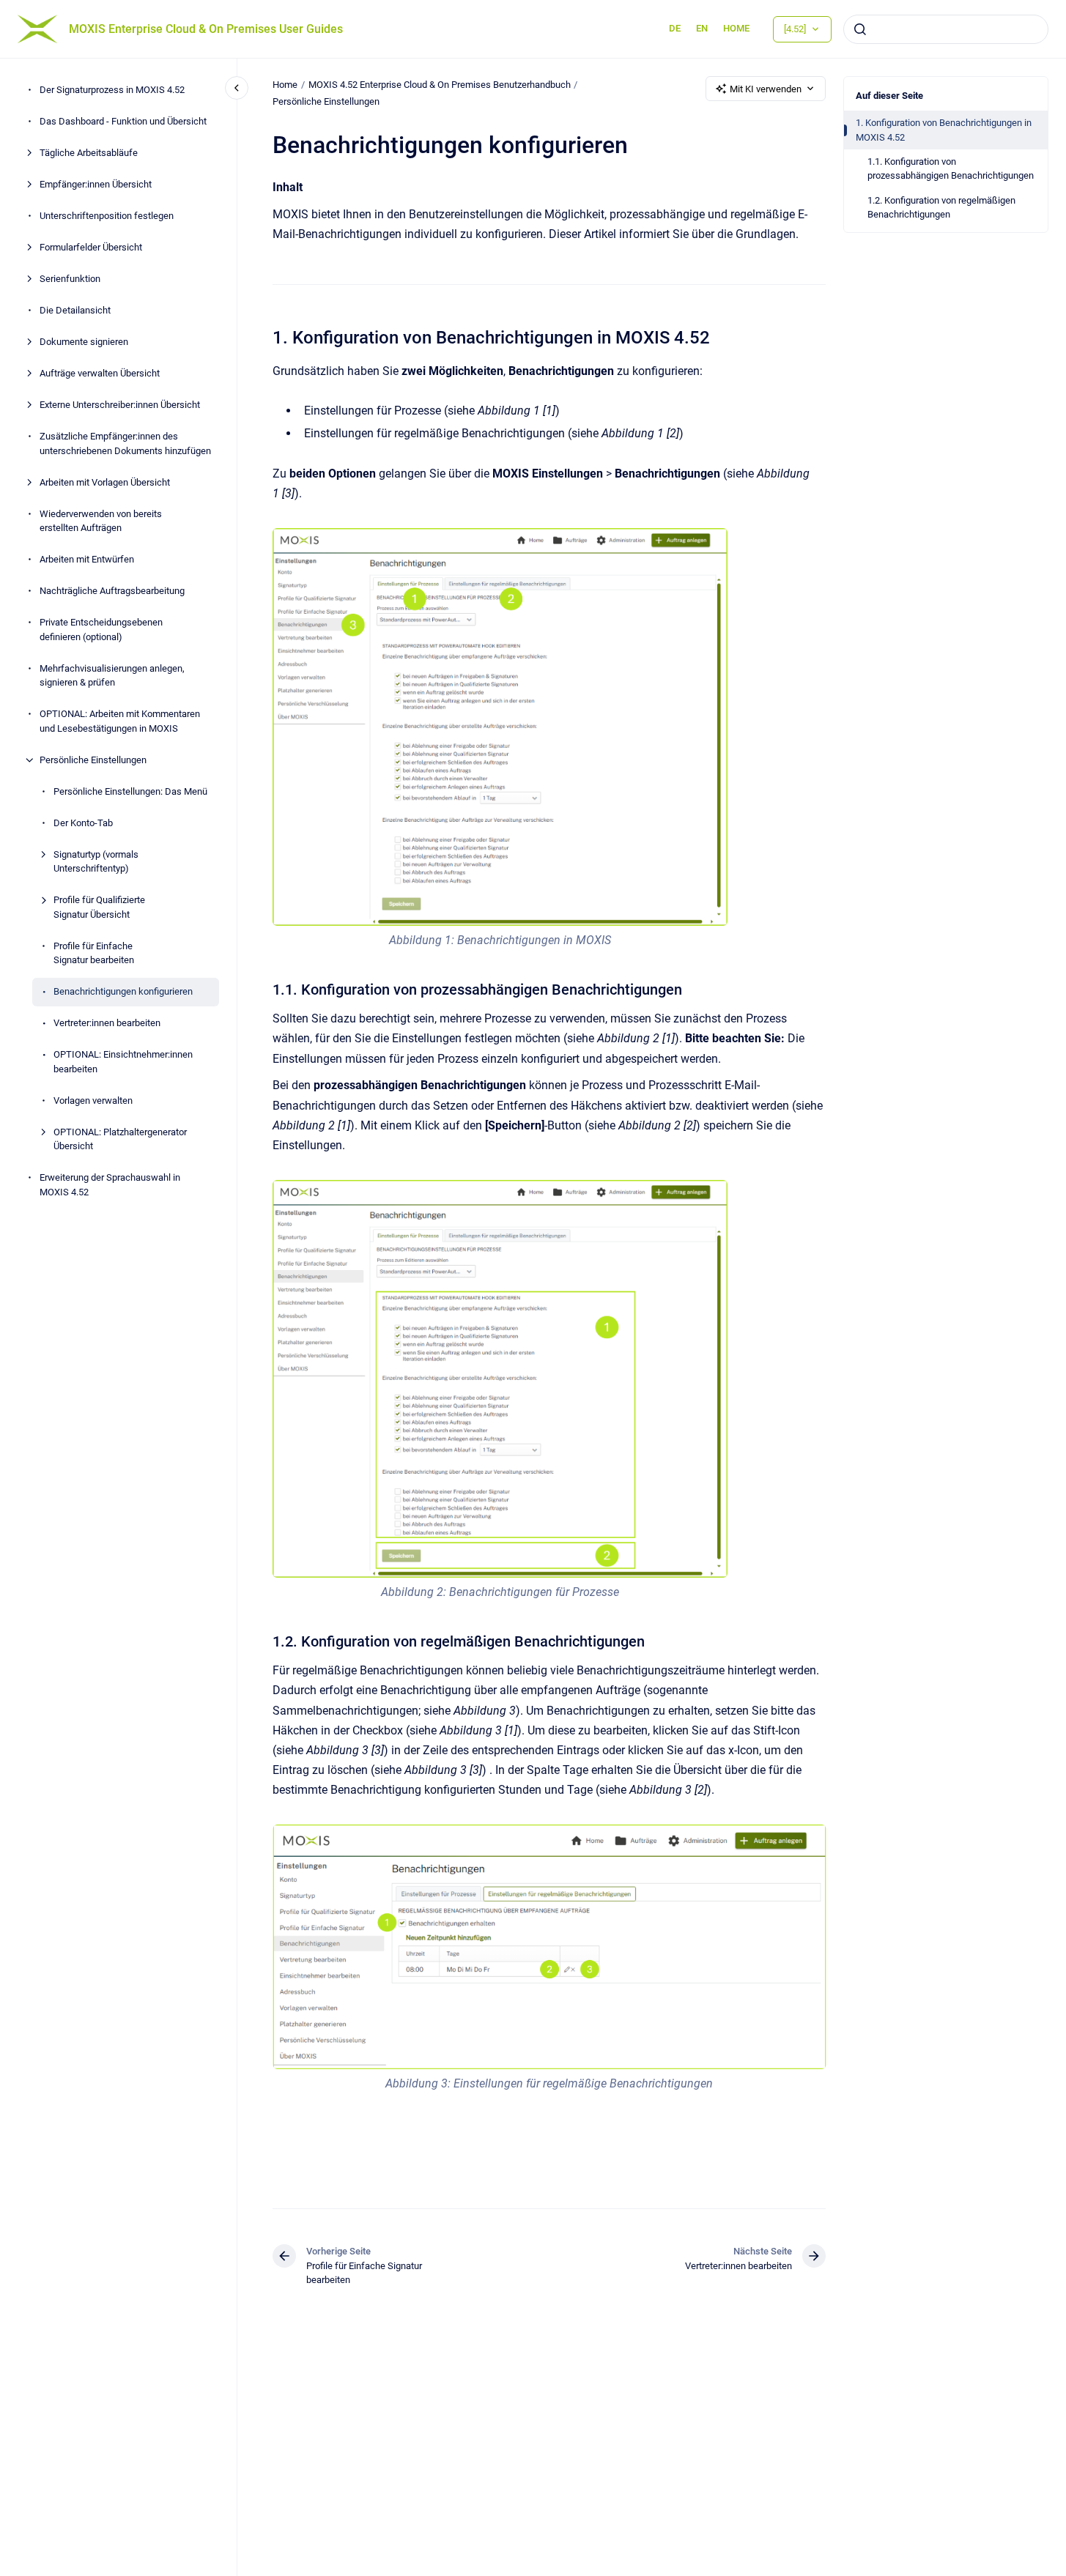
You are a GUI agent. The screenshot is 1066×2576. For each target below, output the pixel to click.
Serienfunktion (70, 279)
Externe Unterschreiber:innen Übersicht (120, 405)
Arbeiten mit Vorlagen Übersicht (105, 482)
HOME (736, 28)
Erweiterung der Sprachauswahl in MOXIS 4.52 (110, 1185)
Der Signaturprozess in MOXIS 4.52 (112, 90)
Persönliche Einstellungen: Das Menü (130, 791)
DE (675, 28)
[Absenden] (860, 29)
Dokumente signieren (84, 342)
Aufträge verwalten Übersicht (100, 374)
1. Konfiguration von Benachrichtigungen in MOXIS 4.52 (944, 130)
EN (702, 28)
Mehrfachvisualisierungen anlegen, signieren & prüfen (112, 676)
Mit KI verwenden (766, 89)
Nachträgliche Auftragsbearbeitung (112, 591)
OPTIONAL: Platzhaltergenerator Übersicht (120, 1139)
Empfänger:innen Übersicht (96, 185)
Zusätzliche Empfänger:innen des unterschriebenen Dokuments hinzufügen (125, 444)
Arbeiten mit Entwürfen (87, 560)
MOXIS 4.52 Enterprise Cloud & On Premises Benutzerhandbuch (440, 85)
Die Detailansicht (75, 311)
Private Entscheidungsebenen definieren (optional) (101, 630)
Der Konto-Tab (83, 823)
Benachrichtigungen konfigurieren (123, 992)
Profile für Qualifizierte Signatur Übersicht (99, 908)
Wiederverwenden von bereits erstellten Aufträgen (101, 521)
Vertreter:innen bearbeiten (107, 1024)
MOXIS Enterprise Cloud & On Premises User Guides (206, 29)
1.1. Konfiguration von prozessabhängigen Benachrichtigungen (951, 169)
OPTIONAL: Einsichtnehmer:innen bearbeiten (123, 1062)
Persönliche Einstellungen (93, 760)
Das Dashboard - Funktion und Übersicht (123, 122)
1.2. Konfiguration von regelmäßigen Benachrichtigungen (941, 208)
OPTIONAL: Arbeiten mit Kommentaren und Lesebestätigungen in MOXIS (120, 722)
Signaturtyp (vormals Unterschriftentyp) (96, 862)
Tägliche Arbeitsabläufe (89, 153)
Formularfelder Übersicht (91, 248)
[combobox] (946, 29)
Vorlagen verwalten (93, 1100)
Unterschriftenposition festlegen (107, 216)
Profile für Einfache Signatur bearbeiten (94, 953)
